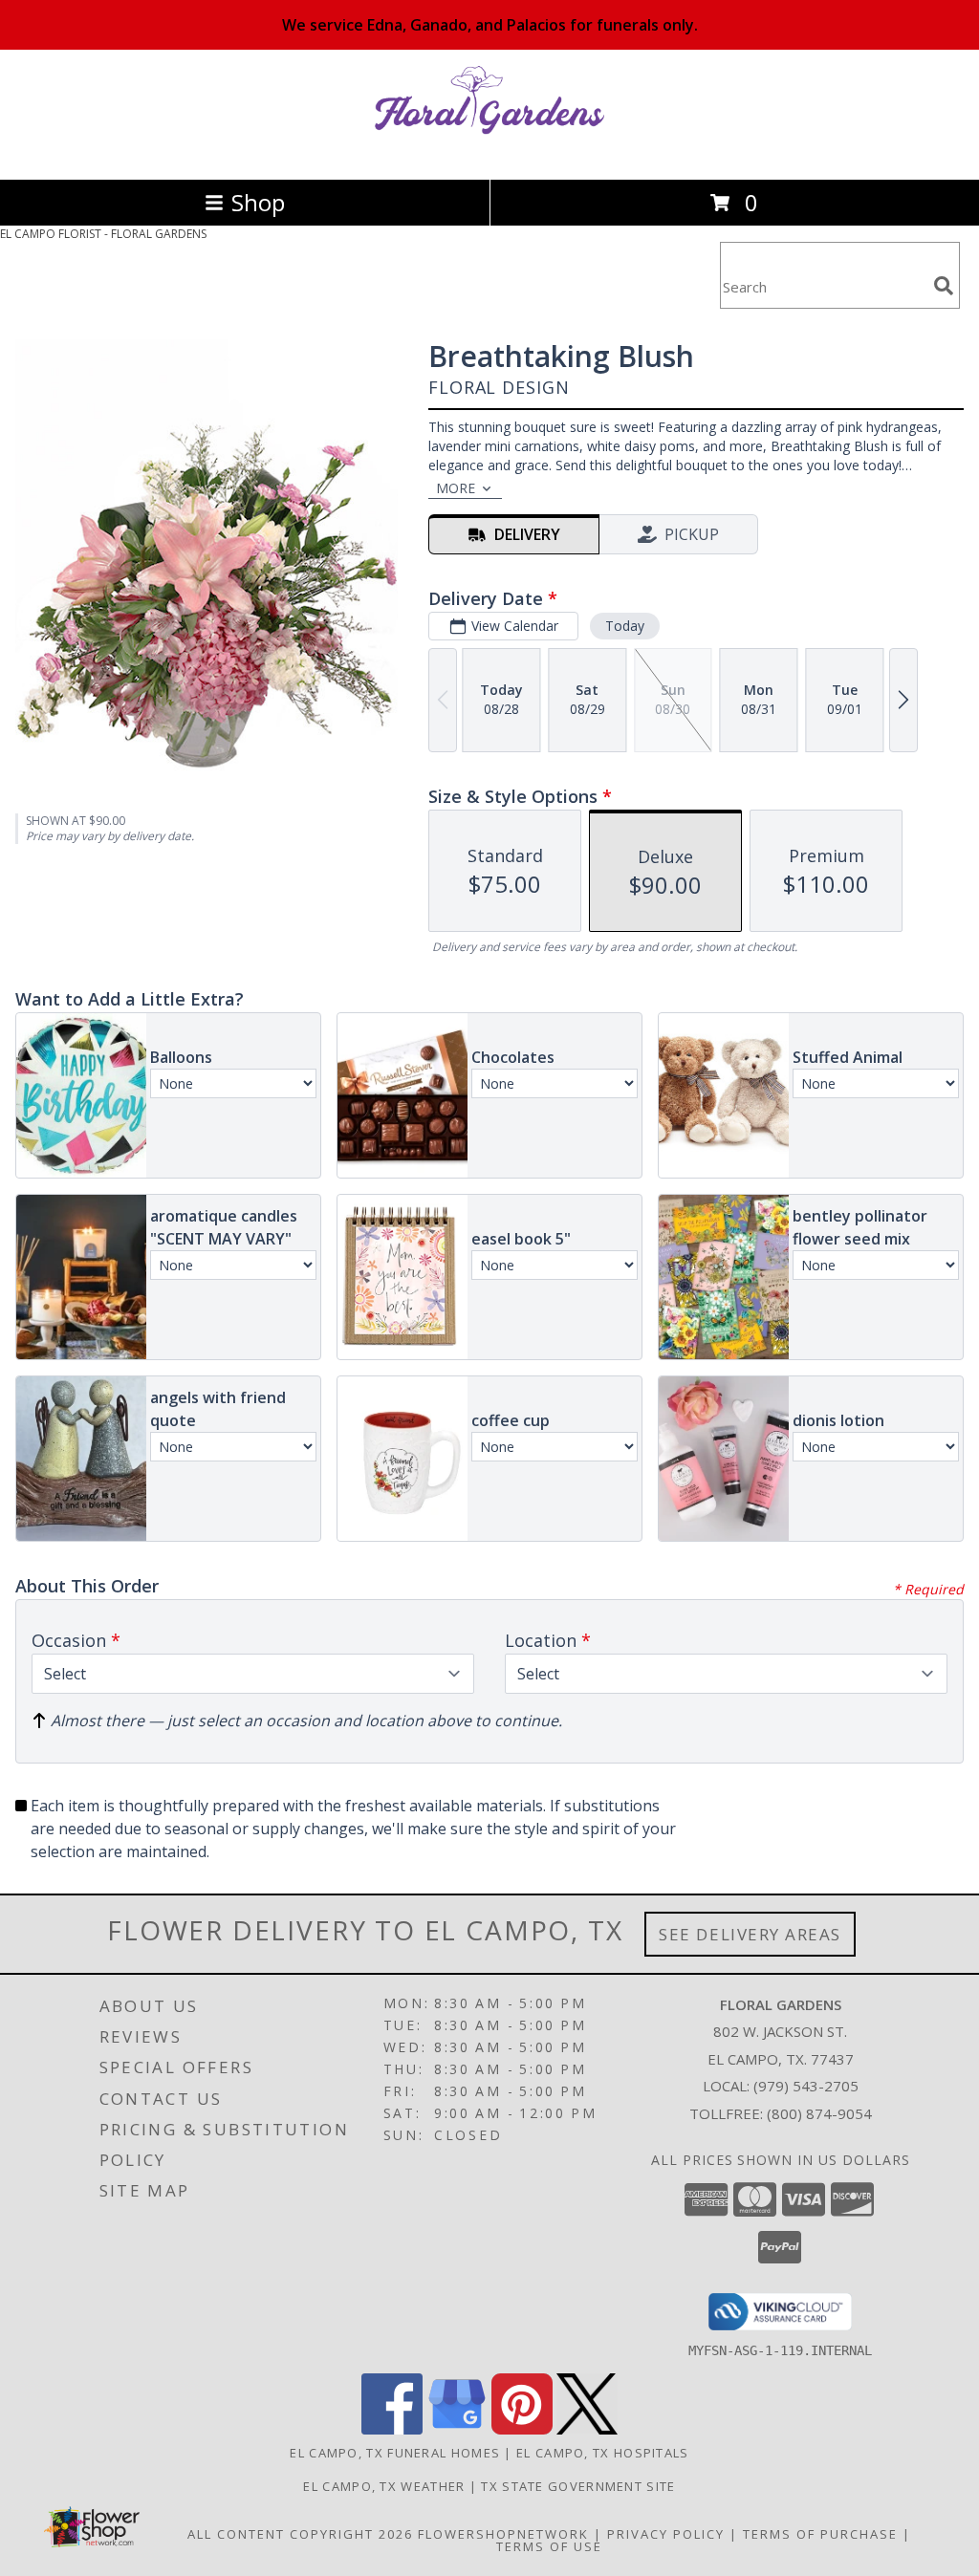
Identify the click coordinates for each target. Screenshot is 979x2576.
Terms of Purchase (820, 2534)
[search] (944, 286)
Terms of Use (549, 2546)
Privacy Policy (666, 2534)
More (456, 488)
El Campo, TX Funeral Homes (395, 2453)
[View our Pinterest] (522, 2429)
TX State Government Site (578, 2486)
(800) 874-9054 (819, 2113)
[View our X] (587, 2429)
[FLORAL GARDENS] (489, 152)
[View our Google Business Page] (457, 2429)
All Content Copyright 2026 (300, 2534)
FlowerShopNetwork (503, 2534)
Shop (258, 202)
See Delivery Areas (750, 1934)
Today (625, 626)
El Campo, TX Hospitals (603, 2453)
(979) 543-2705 (806, 2086)
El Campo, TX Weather (384, 2486)
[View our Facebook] (392, 2429)
